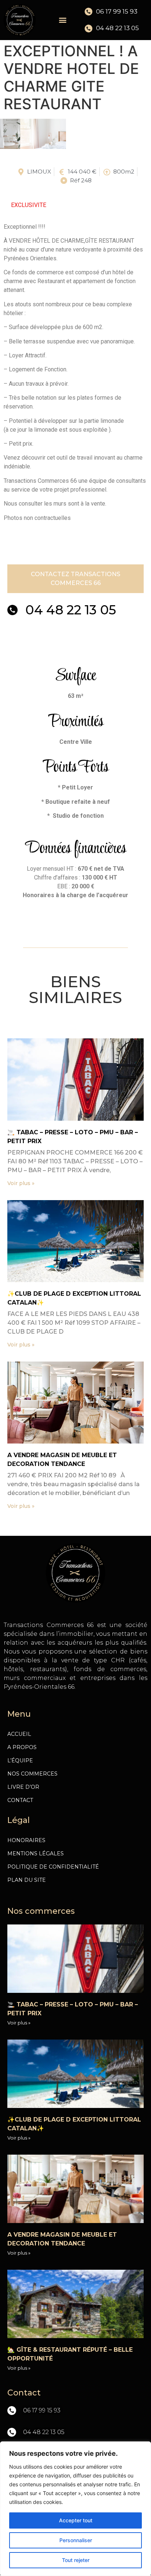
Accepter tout (76, 2520)
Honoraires (26, 1840)
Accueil (19, 1734)
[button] (62, 20)
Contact (20, 1800)
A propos (22, 1747)
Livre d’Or (23, 1787)
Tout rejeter (76, 2560)
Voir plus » (21, 1183)
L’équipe (20, 1760)
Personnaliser (76, 2540)
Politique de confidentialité (53, 1867)
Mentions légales (36, 1853)
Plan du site (27, 1880)
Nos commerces (32, 1774)
